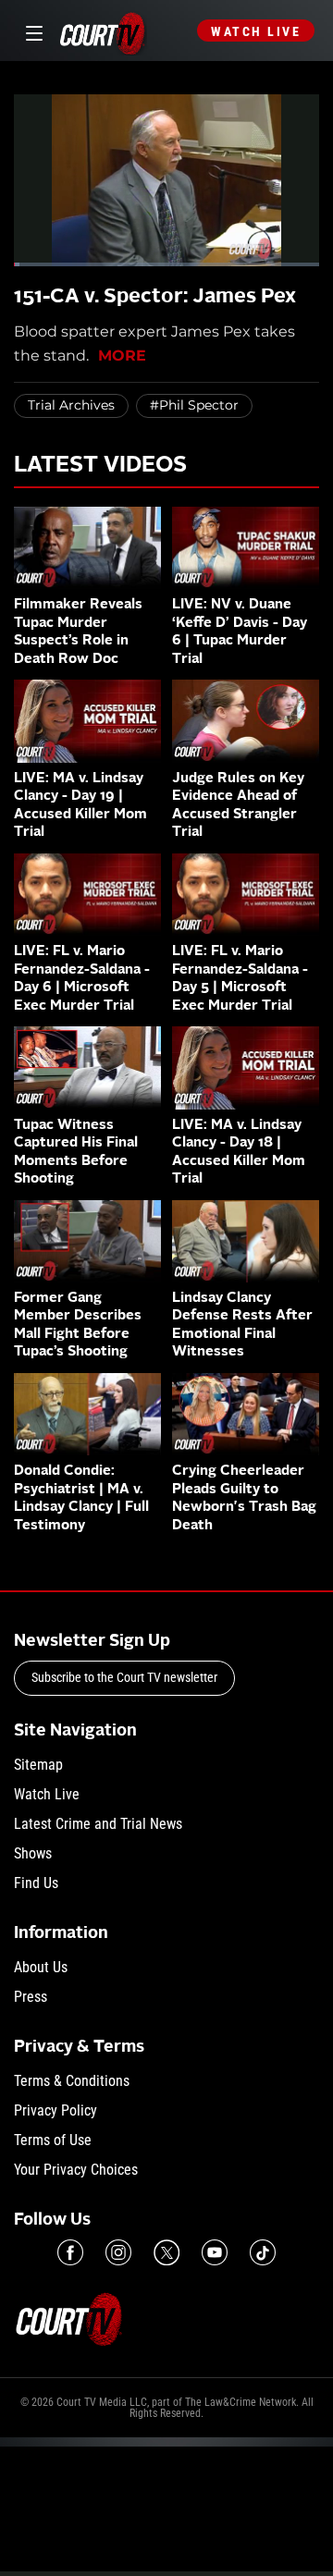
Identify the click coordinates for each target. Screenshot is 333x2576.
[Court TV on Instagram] (118, 2252)
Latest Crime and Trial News (98, 1824)
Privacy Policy (55, 2110)
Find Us (36, 1883)
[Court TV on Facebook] (70, 2252)
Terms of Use (53, 2140)
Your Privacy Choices (76, 2170)
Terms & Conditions (72, 2081)
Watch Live (256, 31)
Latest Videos (100, 466)
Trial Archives (71, 405)
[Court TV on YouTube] (215, 2252)
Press (31, 1997)
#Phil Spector (194, 405)
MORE (122, 356)
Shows (33, 1853)
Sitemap (38, 1765)
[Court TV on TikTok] (263, 2252)
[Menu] (31, 31)
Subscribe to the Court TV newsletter (124, 1677)
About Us (41, 1967)
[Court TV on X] (166, 2252)
